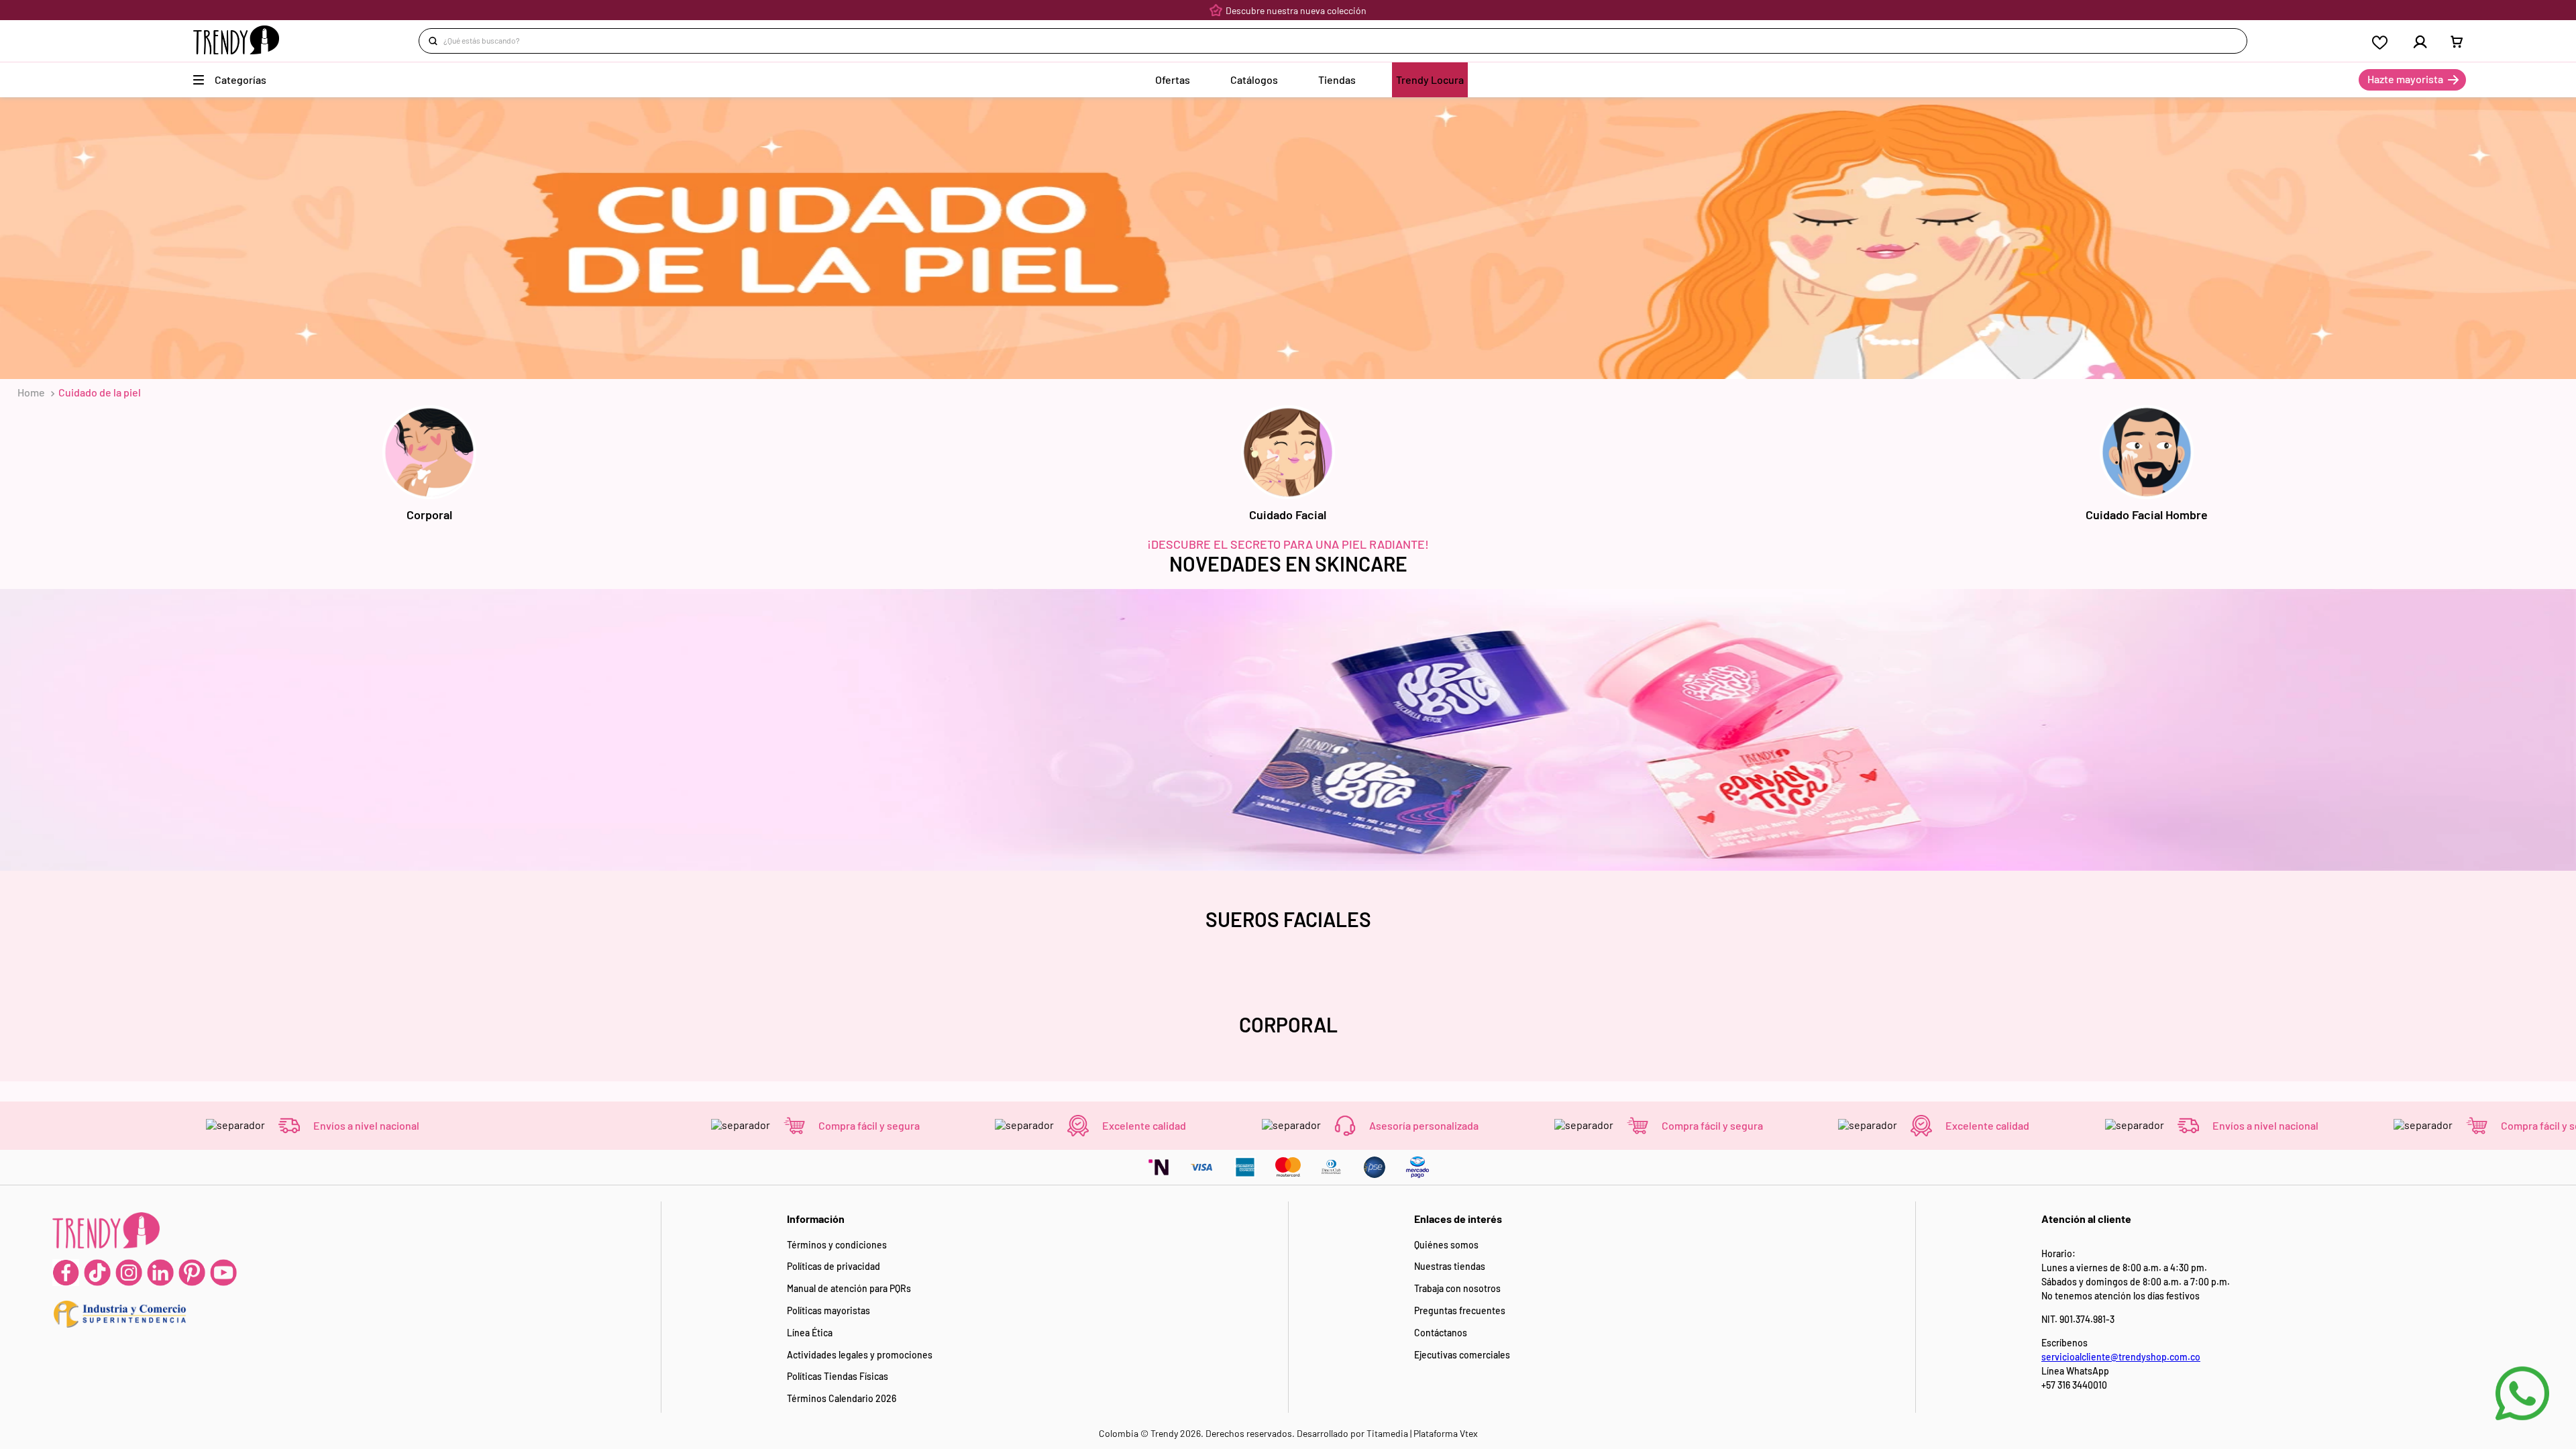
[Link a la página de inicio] (31, 392)
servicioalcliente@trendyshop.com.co (2121, 1357)
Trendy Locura (1430, 79)
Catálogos (1254, 79)
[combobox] (1333, 41)
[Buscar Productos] (435, 41)
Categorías (240, 79)
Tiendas (1337, 79)
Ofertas (1173, 79)
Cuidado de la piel (100, 392)
